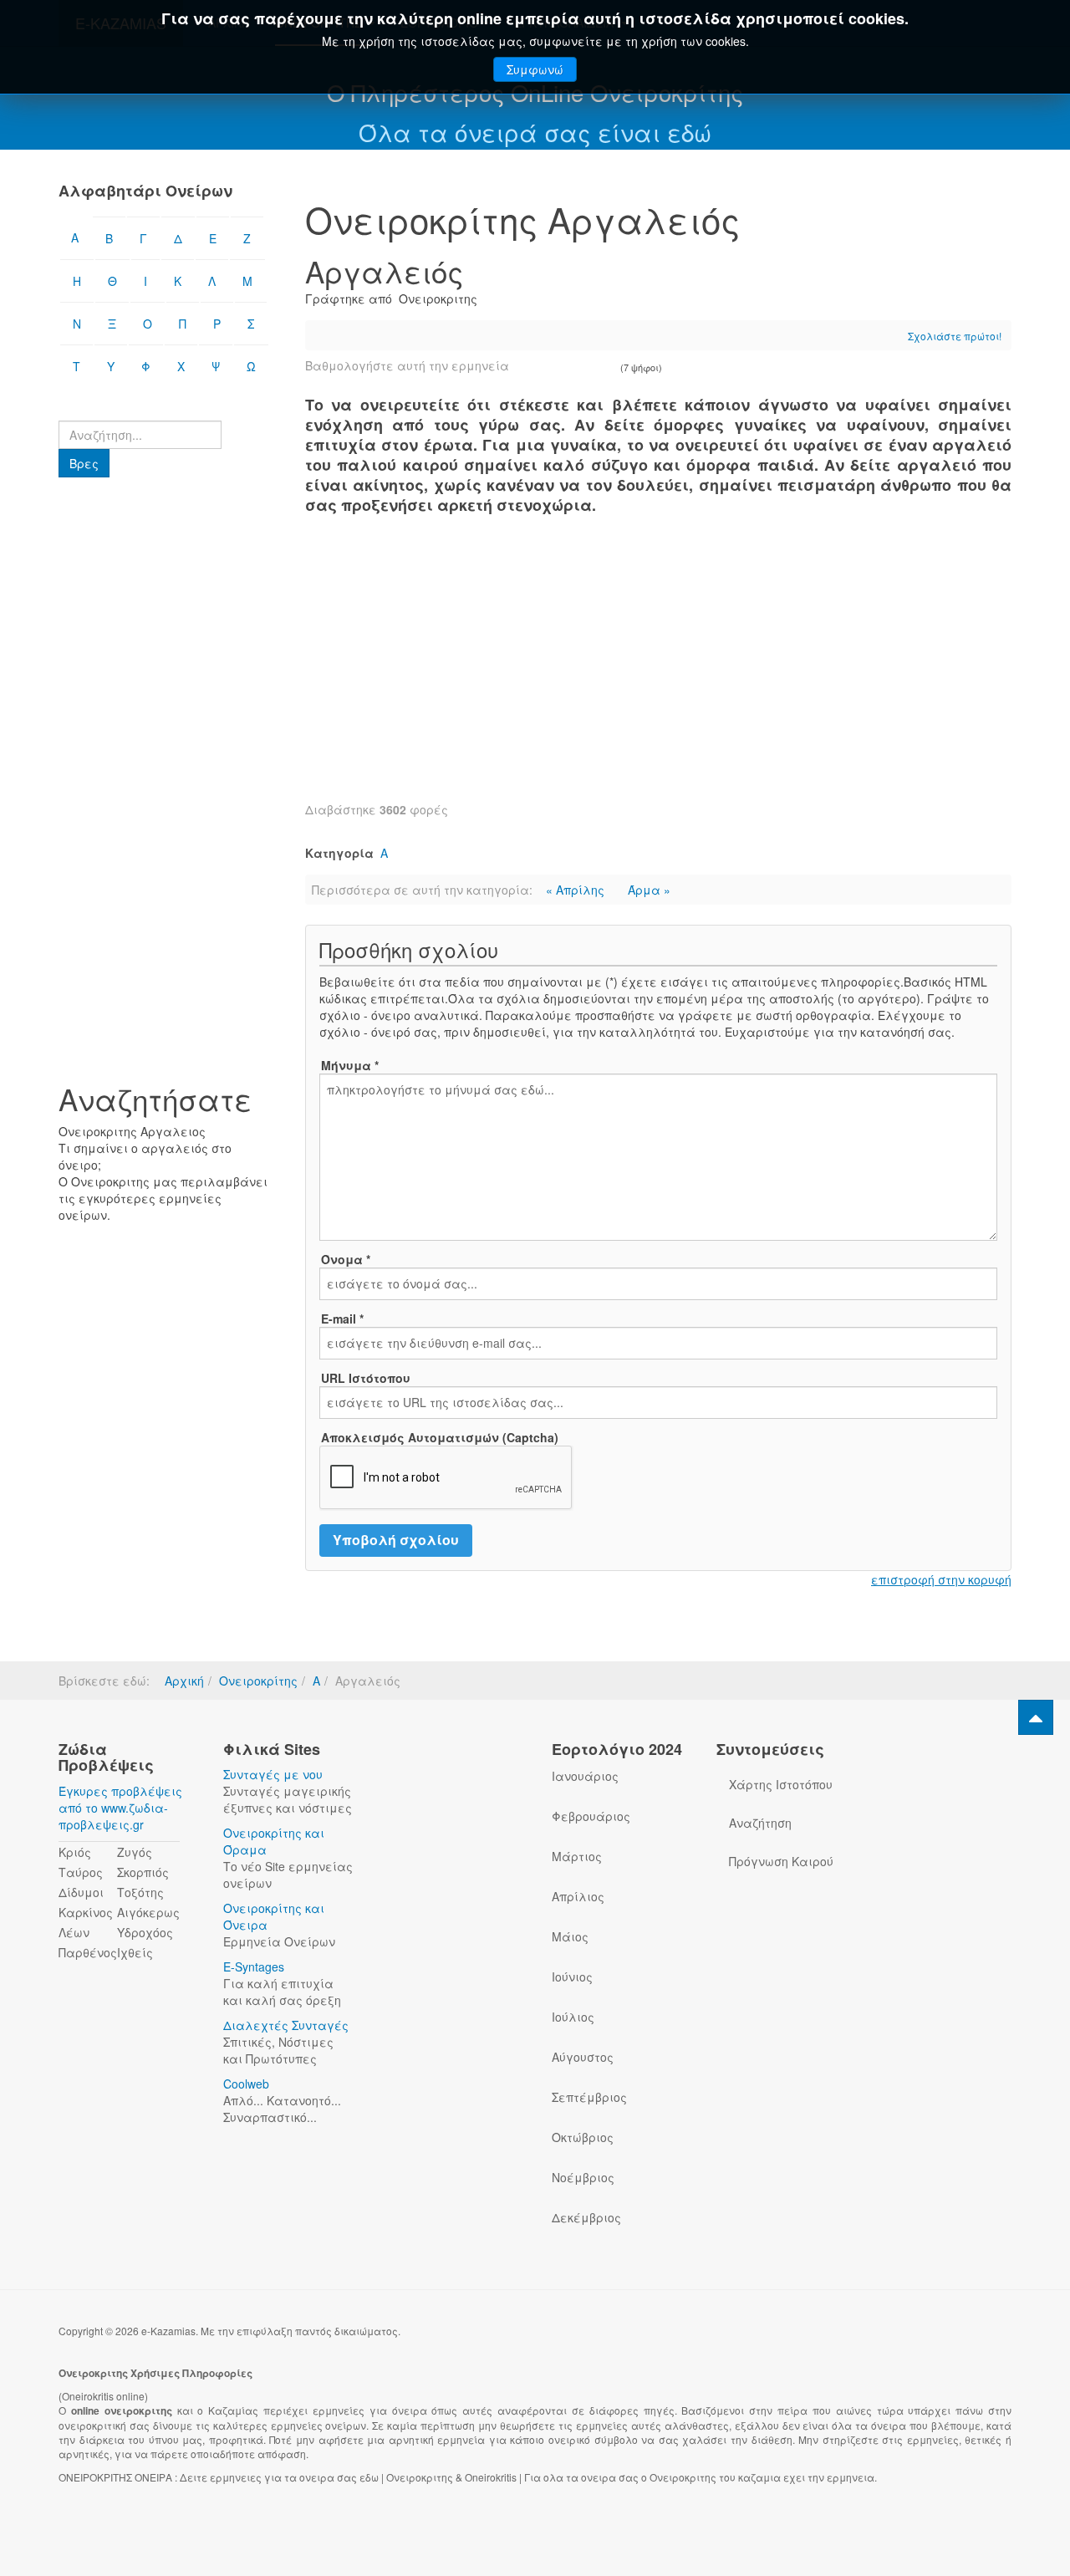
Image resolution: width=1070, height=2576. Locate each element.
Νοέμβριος (583, 2177)
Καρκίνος (86, 1912)
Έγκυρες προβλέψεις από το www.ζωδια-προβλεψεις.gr (120, 1808)
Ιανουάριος (585, 1776)
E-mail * (342, 1319)
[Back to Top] (1036, 1717)
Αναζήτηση (760, 1823)
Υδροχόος (145, 1932)
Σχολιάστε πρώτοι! (955, 336)
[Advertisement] (658, 667)
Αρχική (184, 1681)
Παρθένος (88, 1952)
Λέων (74, 1932)
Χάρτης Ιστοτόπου (781, 1784)
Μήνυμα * (350, 1065)
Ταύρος (81, 1872)
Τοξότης (140, 1892)
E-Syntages (254, 1966)
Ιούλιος (573, 2017)
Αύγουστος (583, 2057)
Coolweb (246, 2084)
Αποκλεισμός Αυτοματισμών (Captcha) (440, 1437)
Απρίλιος (578, 1896)
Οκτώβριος (583, 2137)
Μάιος (570, 1936)
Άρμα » (649, 890)
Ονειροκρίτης (258, 1681)
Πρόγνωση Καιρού (781, 1861)
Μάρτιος (577, 1856)
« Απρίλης (577, 890)
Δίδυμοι (81, 1892)
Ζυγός (135, 1852)
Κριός (75, 1852)
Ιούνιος (572, 1977)
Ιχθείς (135, 1952)
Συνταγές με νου (273, 1774)
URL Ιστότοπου (366, 1378)
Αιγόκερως (148, 1912)
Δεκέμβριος (586, 2217)
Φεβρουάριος (591, 1816)
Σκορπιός (143, 1872)
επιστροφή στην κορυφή (941, 1579)
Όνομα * (346, 1259)
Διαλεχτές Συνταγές (286, 2025)
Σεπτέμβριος (589, 2097)
